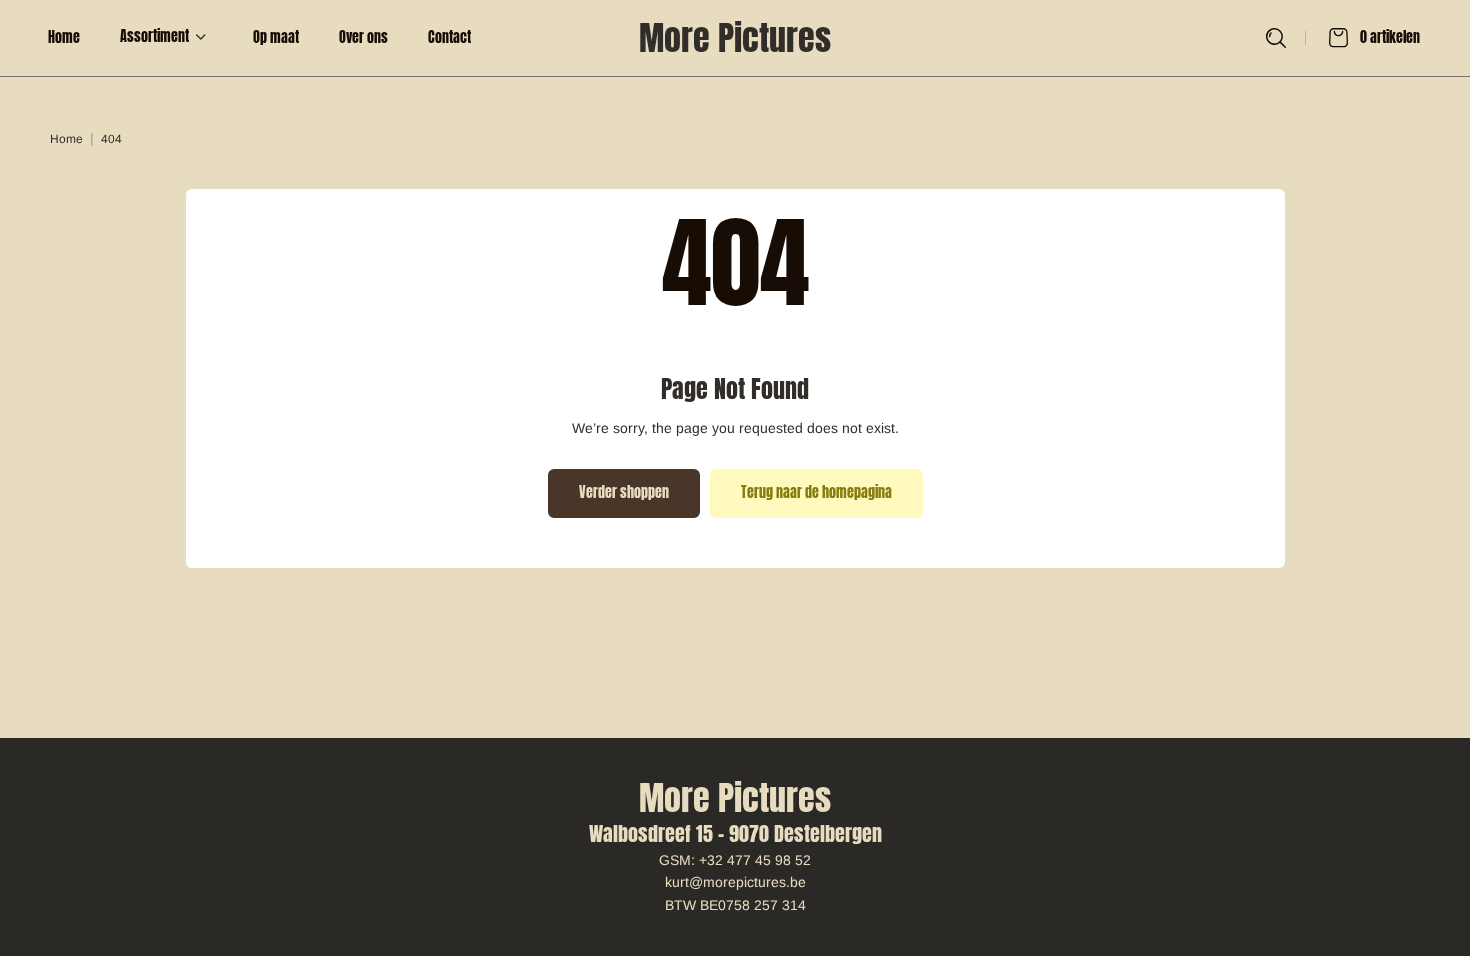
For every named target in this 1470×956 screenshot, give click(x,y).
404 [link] (111, 139)
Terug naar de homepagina (816, 492)
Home (66, 139)
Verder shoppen (624, 492)
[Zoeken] (1276, 38)
